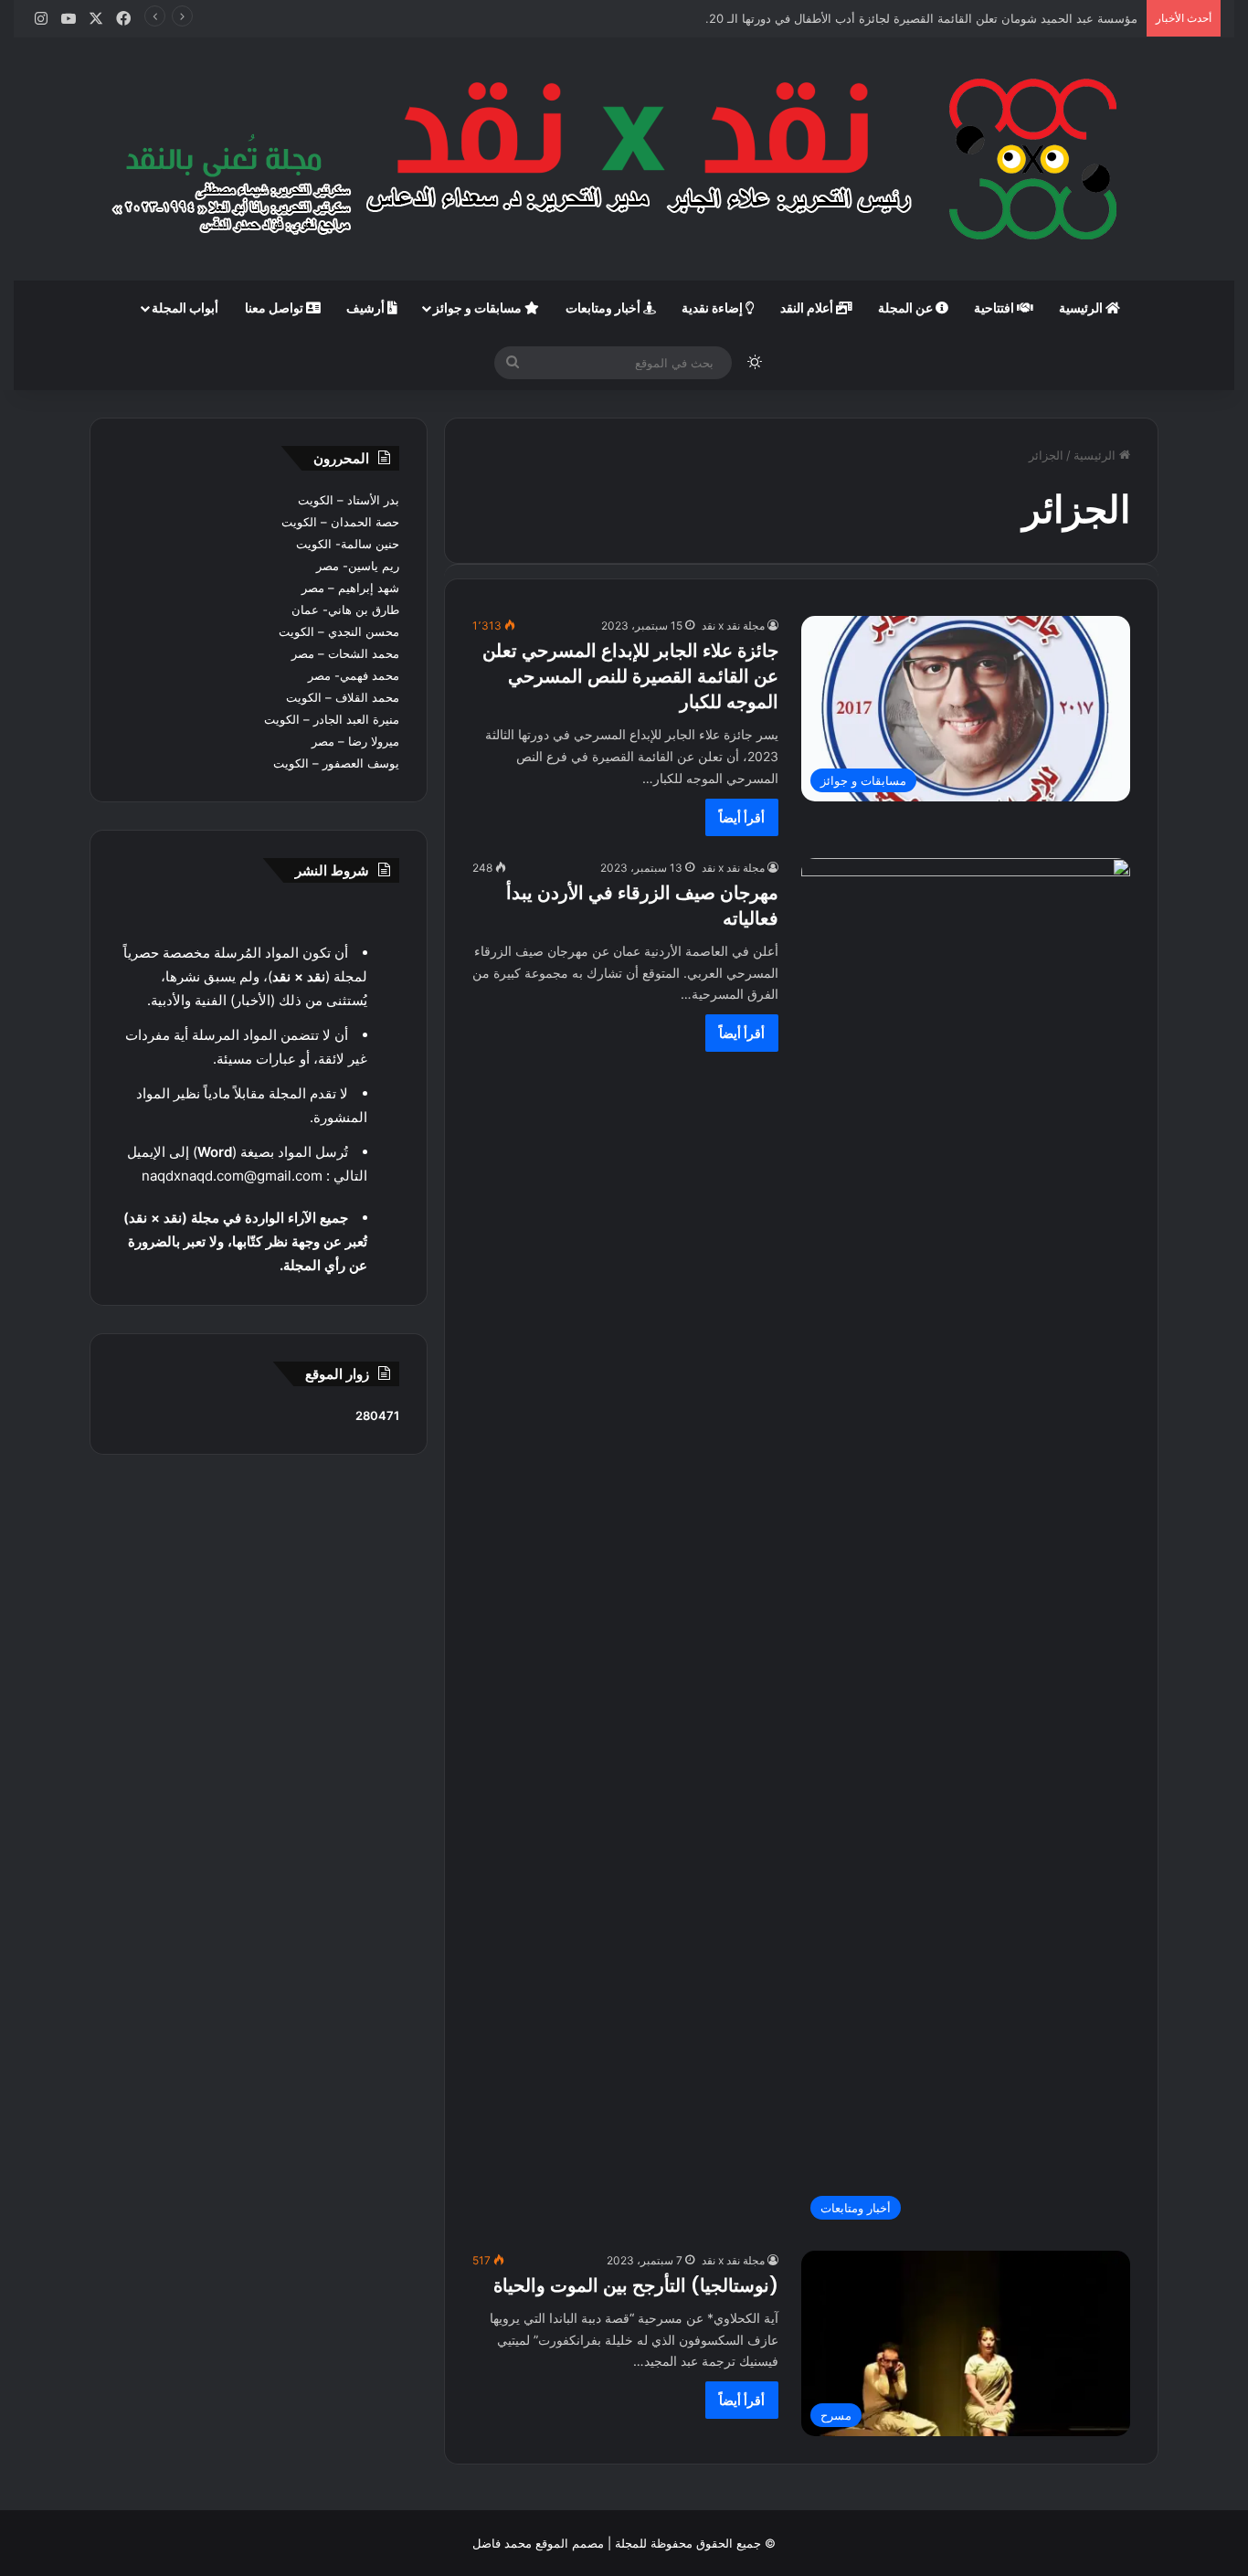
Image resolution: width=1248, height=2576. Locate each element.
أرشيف (367, 307)
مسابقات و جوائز (479, 307)
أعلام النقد (808, 307)
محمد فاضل (502, 2543)
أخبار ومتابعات (604, 307)
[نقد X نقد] (624, 159)
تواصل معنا (275, 307)
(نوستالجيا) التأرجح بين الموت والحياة (636, 2285)
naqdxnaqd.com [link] (193, 1176)
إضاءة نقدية (714, 307)
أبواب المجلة (185, 307)
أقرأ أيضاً (742, 817)
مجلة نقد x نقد (733, 625)
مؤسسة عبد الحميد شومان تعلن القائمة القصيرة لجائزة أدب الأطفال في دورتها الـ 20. (921, 18)
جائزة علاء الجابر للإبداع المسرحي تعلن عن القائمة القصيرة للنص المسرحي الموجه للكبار (630, 676)
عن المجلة (907, 307)
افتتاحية (995, 307)
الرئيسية (1082, 307)
